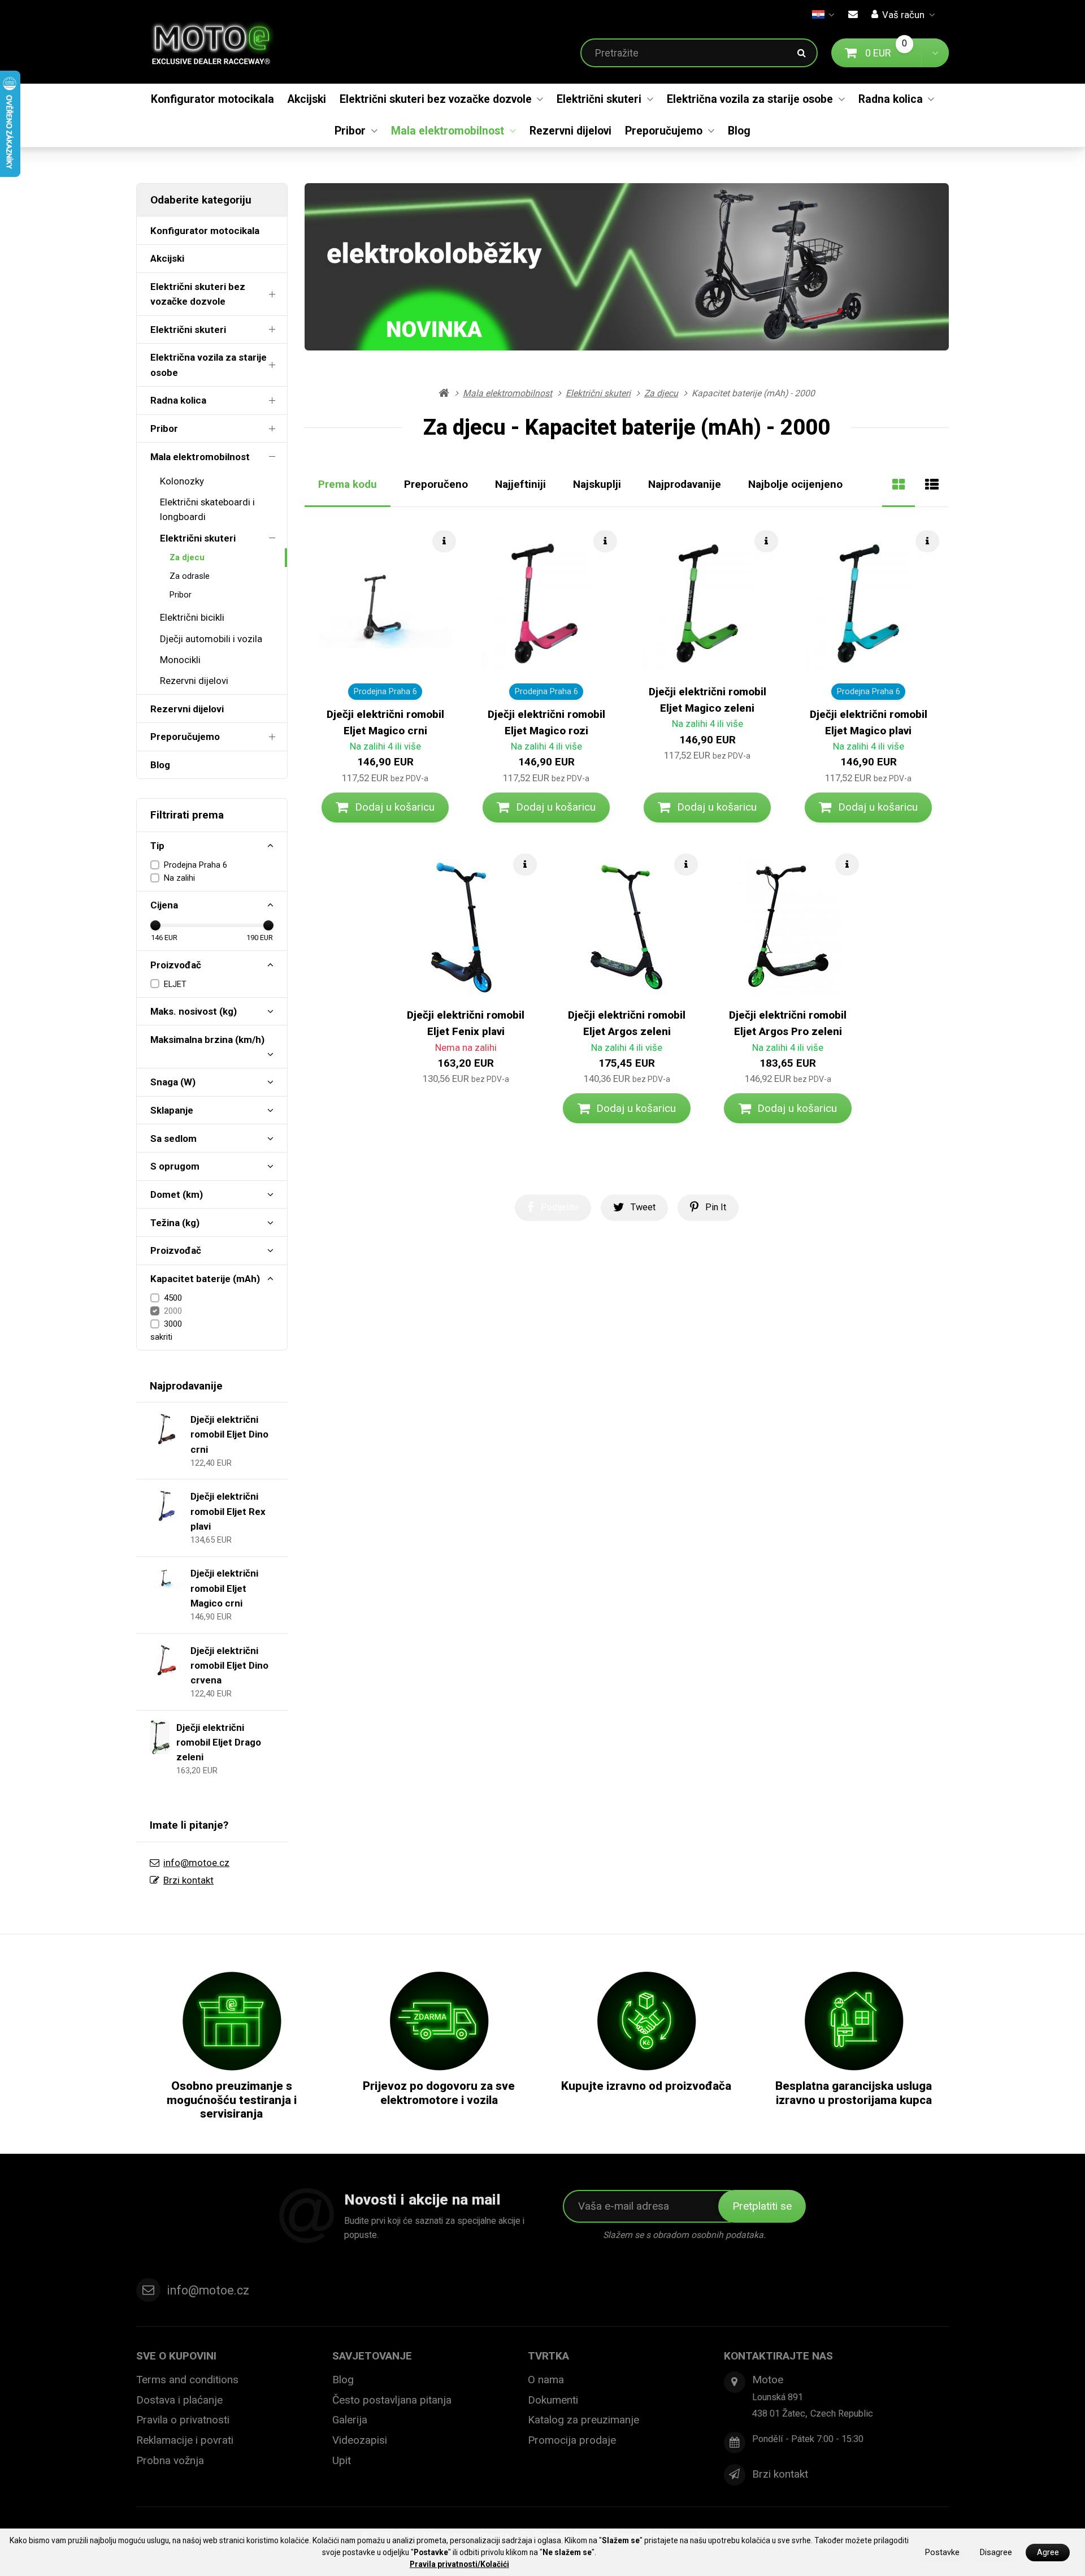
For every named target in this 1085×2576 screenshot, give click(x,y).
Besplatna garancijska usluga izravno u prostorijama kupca (854, 2093)
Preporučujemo (664, 131)
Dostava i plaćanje (179, 2400)
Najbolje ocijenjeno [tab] (795, 484)
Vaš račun (903, 15)
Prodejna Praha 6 (196, 865)
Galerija (350, 2420)
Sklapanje (172, 1110)
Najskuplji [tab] (597, 484)
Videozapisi (360, 2440)
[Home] (220, 42)
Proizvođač (176, 965)
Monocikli (180, 660)
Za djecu (187, 557)
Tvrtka (548, 2356)
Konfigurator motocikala (212, 99)
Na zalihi (179, 878)
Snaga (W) (173, 1082)
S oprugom (175, 1166)
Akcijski (307, 99)
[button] (935, 53)
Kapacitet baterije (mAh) (205, 1279)
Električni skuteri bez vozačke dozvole (436, 99)
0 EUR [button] (893, 52)
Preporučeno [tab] (436, 484)
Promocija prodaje (572, 2440)
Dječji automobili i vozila (211, 639)
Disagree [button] (996, 2553)
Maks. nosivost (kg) (194, 1011)
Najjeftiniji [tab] (520, 484)
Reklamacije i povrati (185, 2440)
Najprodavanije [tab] (685, 484)
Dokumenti (553, 2400)
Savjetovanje (372, 2356)
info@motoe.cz (196, 1863)
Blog (739, 131)
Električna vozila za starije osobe (750, 99)
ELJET (175, 984)
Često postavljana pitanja (392, 2400)
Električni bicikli (192, 617)
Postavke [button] (942, 2553)
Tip (157, 846)
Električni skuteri (599, 99)
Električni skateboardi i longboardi (207, 509)
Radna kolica (891, 99)
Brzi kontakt (188, 1880)
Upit (342, 2460)
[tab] (899, 484)
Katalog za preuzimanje (583, 2420)
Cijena (164, 905)
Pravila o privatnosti (183, 2420)
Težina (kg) (175, 1223)
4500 (173, 1298)
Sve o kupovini (176, 2356)
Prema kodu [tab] (348, 484)
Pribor (350, 131)
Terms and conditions (187, 2380)
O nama (546, 2380)
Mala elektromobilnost (448, 131)
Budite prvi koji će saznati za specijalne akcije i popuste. (434, 2228)
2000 (173, 1311)
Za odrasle (190, 576)
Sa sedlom (173, 1138)
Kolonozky (182, 481)
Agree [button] (1048, 2553)
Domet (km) (177, 1194)
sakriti (161, 1337)
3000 (173, 1324)
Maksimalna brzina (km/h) (207, 1040)
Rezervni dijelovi (570, 131)
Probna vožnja (170, 2460)
